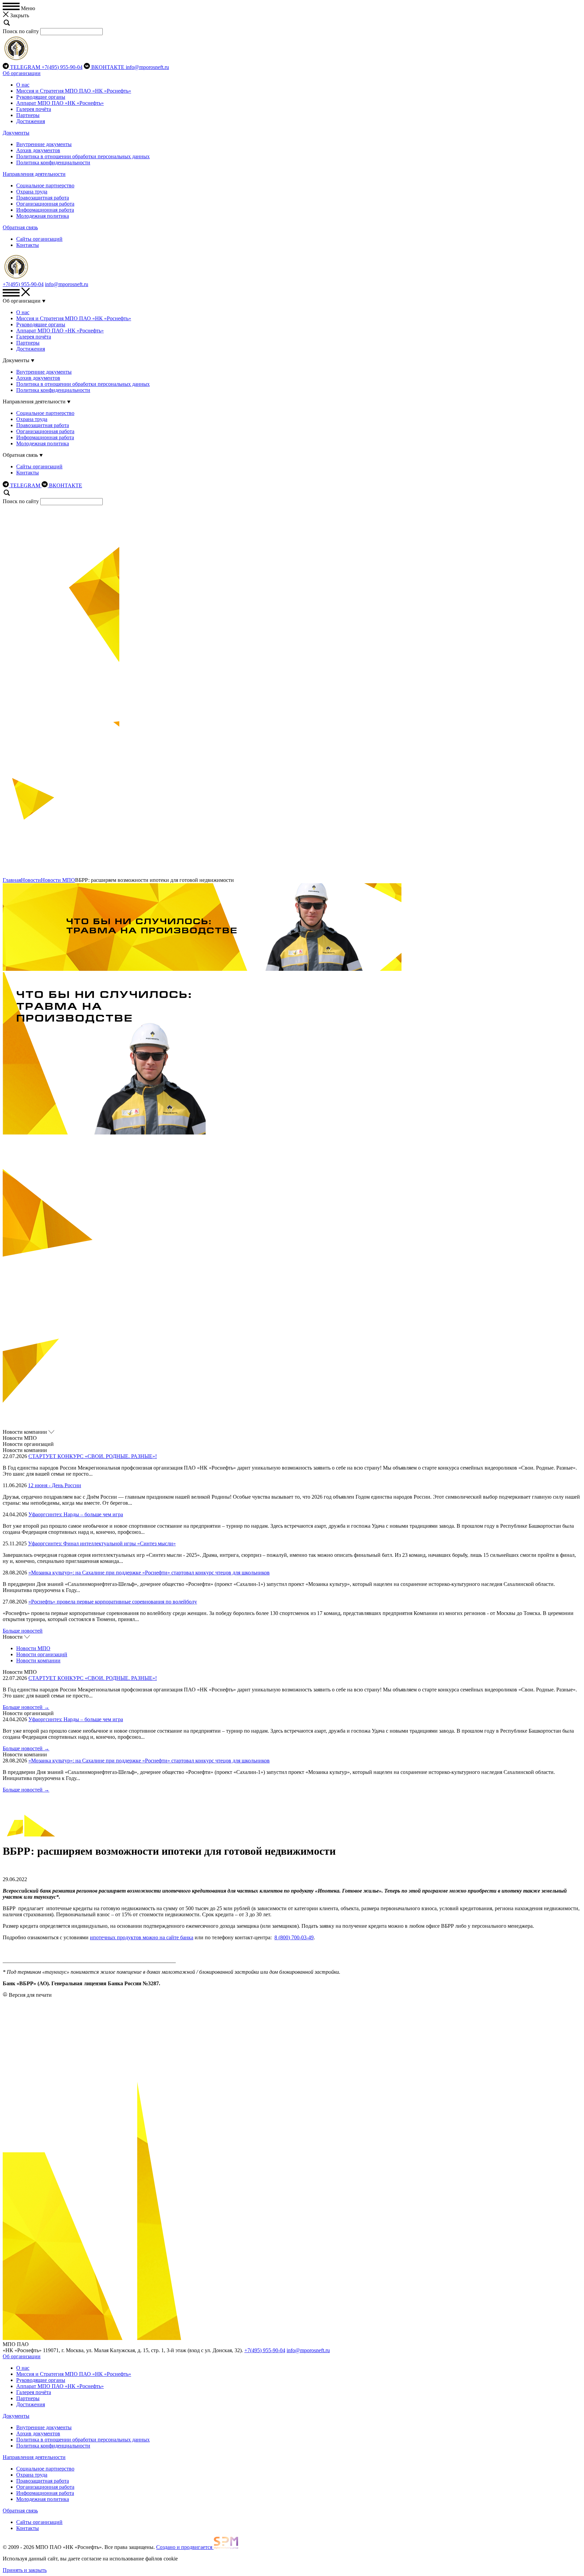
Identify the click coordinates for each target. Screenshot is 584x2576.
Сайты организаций (39, 239)
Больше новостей (23, 1631)
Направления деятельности (34, 174)
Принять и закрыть (25, 2570)
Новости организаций (42, 1654)
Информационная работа (45, 210)
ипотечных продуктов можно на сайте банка (142, 1937)
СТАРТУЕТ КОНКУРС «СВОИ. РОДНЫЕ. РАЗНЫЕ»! (93, 1456)
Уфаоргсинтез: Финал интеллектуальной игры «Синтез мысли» (102, 1543)
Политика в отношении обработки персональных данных (83, 156)
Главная (12, 880)
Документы (16, 133)
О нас (23, 85)
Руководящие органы (41, 97)
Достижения (31, 121)
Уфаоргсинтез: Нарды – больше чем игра (76, 1514)
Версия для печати (30, 1995)
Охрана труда (32, 192)
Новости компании (38, 1660)
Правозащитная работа (43, 198)
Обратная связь (20, 227)
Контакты (28, 245)
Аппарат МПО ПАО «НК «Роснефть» (60, 103)
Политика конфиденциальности (53, 162)
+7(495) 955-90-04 (62, 67)
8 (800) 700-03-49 (294, 1937)
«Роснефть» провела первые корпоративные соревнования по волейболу (113, 1602)
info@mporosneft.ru (147, 67)
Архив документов (38, 150)
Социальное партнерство (45, 185)
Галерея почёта (34, 109)
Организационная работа (45, 204)
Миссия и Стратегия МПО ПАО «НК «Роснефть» (74, 91)
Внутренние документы (44, 144)
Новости (31, 880)
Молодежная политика (43, 216)
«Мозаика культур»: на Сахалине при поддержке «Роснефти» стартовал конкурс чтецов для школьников (149, 1573)
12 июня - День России (55, 1485)
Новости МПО (58, 880)
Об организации (22, 73)
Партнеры (28, 115)
